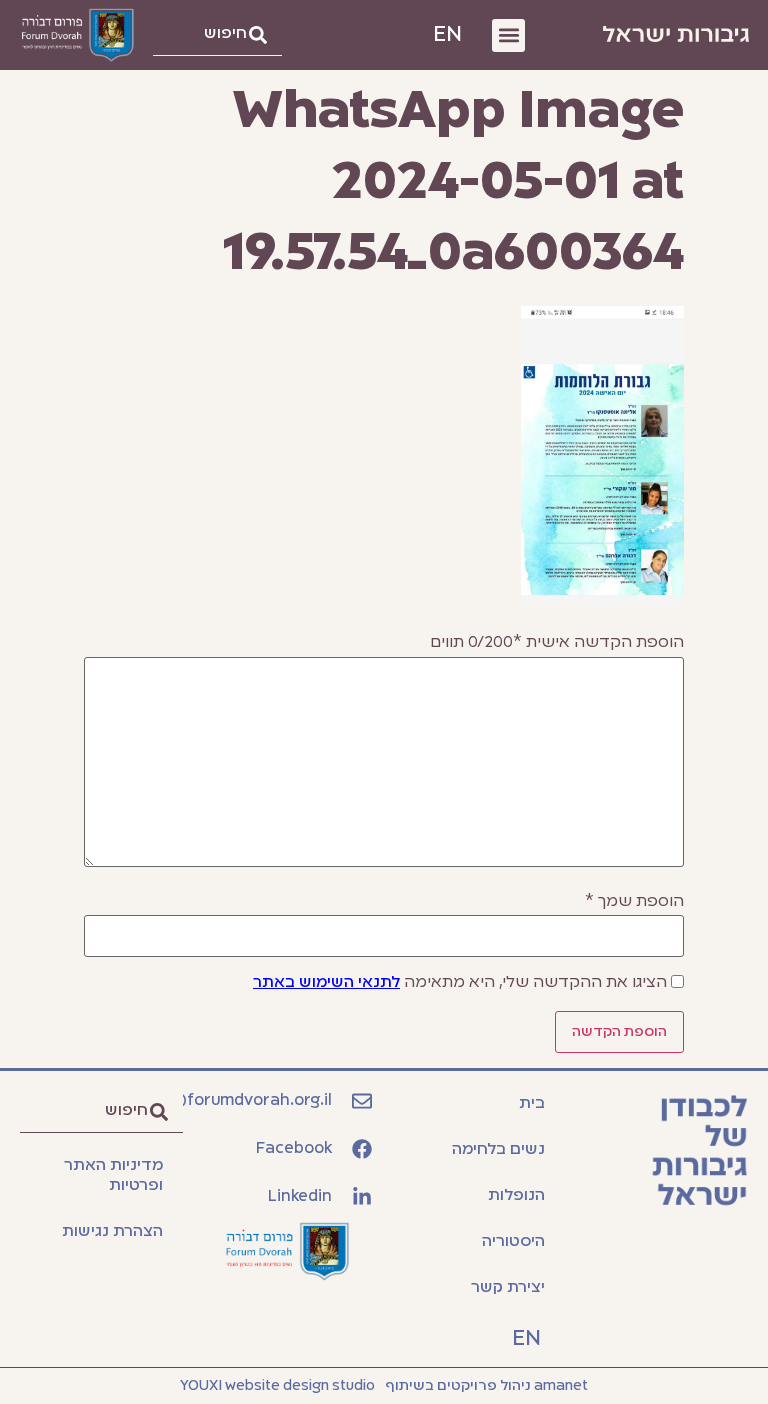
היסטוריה (513, 1242)
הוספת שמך (634, 902)
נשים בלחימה (498, 1150)
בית (532, 1104)
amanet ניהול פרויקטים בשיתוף (486, 1386)
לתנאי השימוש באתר (326, 983)
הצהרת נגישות (112, 1232)
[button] (508, 35)
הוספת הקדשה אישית (557, 643)
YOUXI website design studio (277, 1386)
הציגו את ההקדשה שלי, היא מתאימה (460, 983)
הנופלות (516, 1196)
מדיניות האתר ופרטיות (113, 1176)
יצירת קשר (508, 1288)
